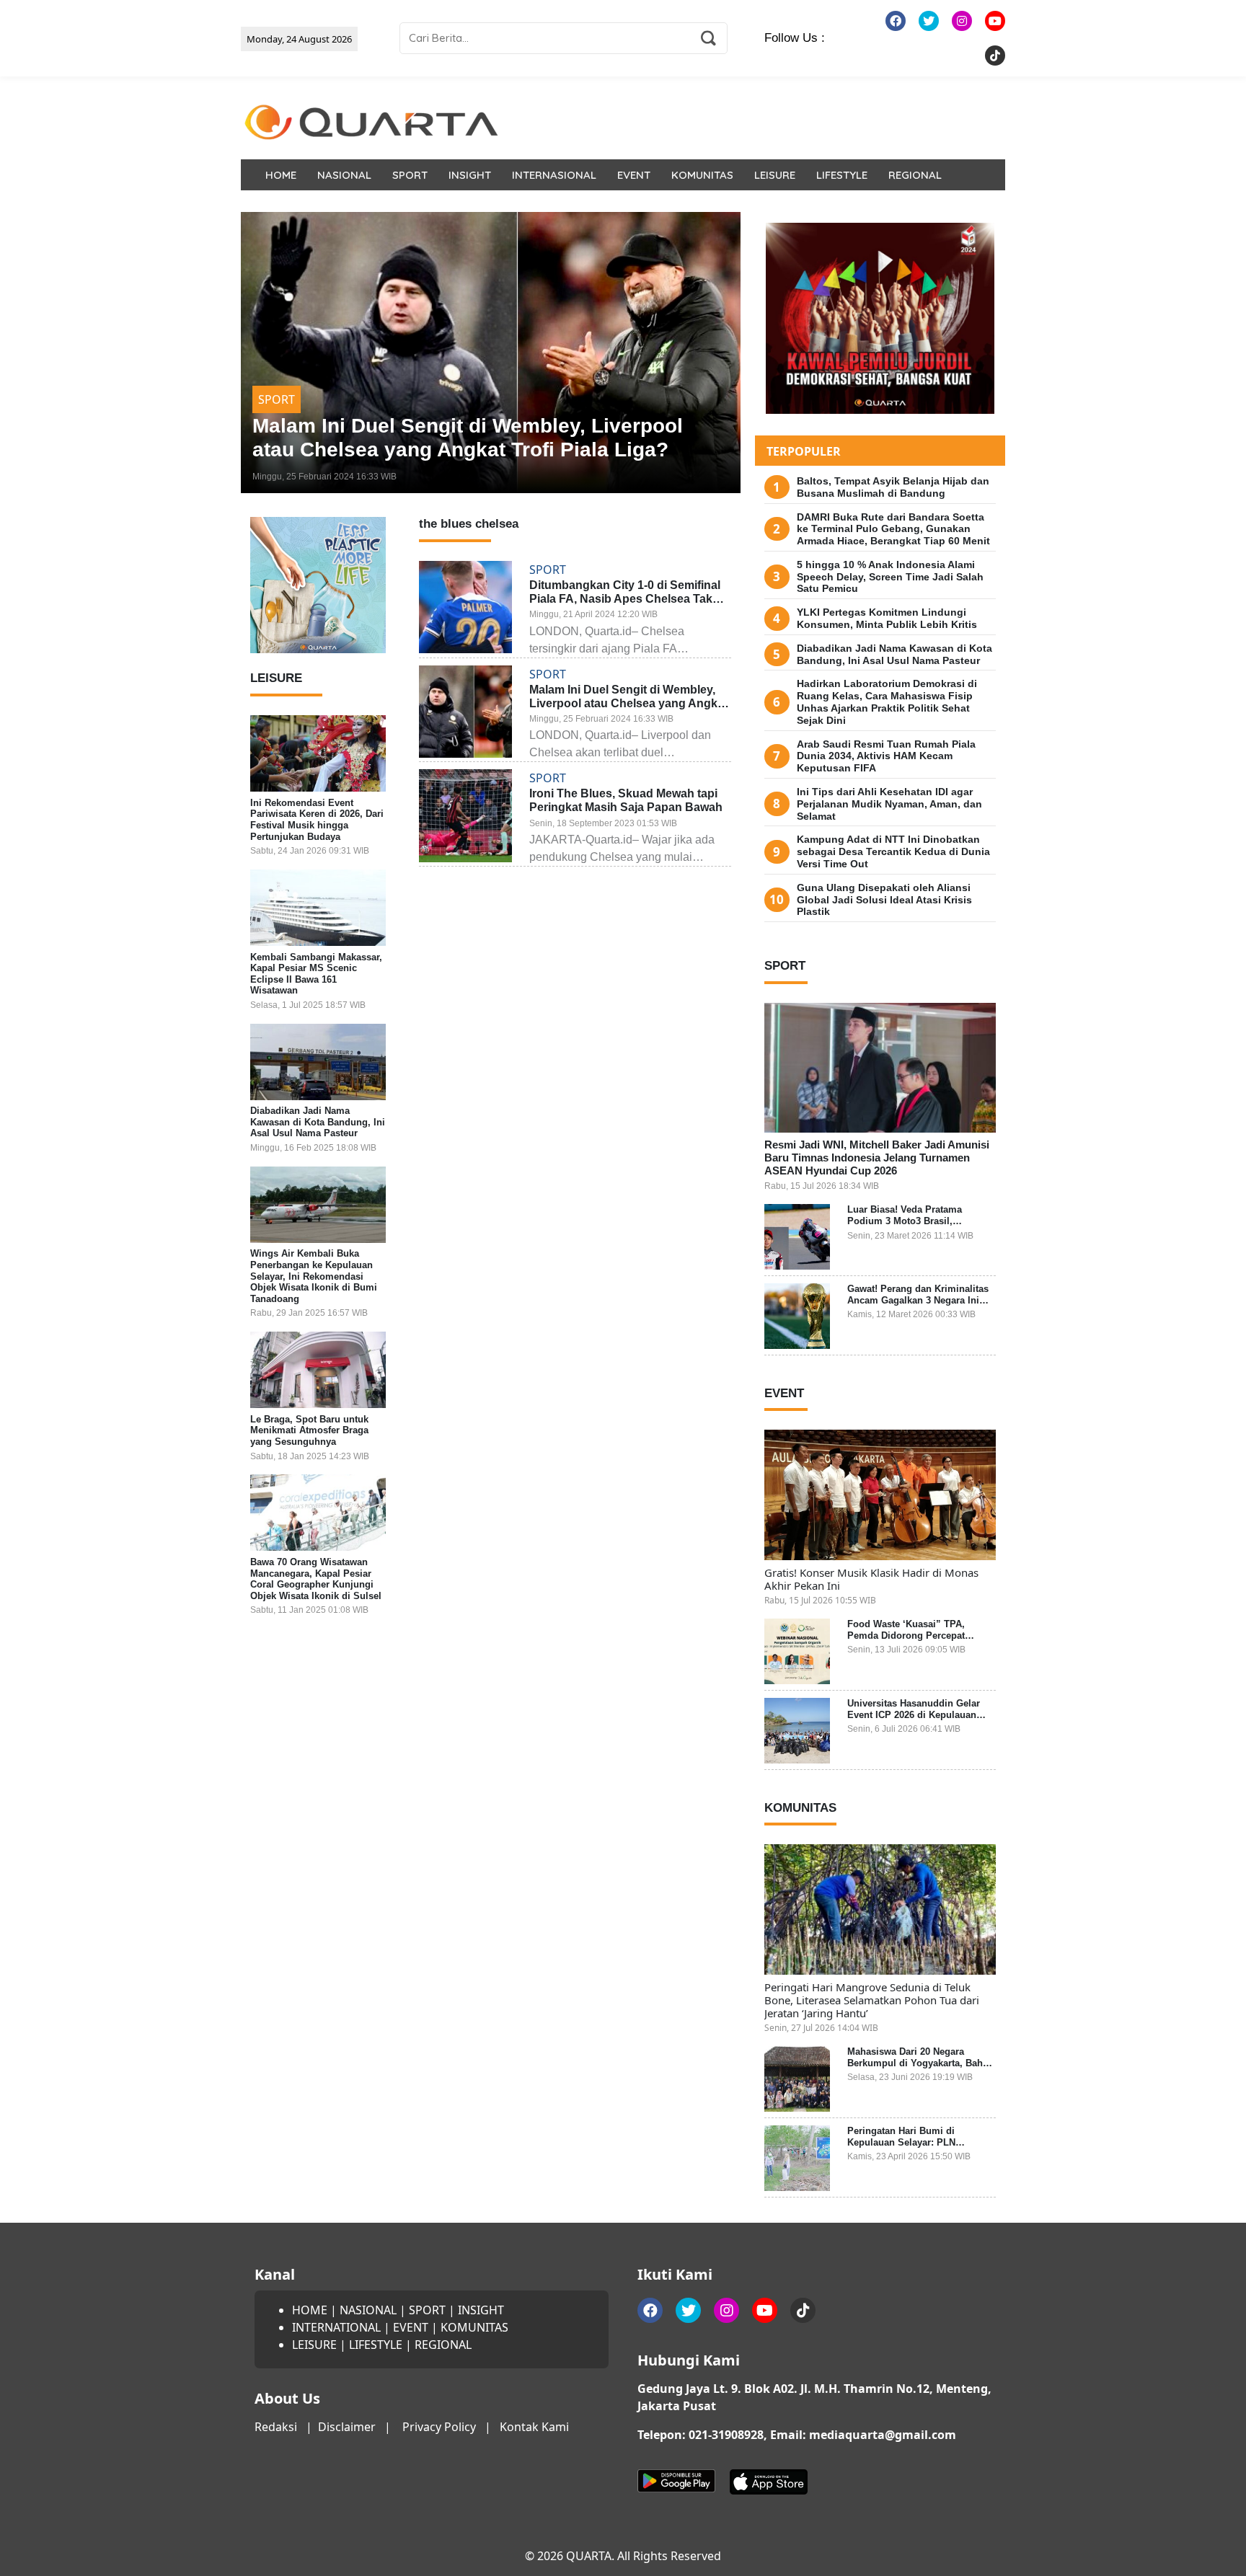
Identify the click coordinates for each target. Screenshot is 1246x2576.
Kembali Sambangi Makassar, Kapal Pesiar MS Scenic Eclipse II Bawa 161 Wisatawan (316, 974)
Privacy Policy (439, 2427)
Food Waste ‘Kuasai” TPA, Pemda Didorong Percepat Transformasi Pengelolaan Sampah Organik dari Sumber (914, 1641)
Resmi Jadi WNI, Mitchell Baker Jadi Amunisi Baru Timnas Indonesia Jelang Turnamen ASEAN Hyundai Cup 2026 (877, 1158)
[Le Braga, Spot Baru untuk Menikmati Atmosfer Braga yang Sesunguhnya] (318, 1370)
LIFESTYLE (842, 175)
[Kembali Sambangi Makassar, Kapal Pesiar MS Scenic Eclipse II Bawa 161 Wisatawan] (318, 908)
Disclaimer (347, 2427)
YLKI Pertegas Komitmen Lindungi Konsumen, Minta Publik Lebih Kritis (887, 618)
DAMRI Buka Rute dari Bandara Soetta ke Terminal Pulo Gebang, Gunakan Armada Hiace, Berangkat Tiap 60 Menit (893, 529)
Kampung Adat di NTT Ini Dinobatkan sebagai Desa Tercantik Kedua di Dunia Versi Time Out (893, 851)
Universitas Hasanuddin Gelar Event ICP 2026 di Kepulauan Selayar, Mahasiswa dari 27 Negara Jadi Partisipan (914, 1720)
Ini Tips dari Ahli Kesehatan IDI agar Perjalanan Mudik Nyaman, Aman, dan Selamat (889, 804)
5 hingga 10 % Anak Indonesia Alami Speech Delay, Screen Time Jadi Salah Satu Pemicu (890, 577)
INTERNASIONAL (554, 175)
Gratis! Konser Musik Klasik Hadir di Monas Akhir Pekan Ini (871, 1579)
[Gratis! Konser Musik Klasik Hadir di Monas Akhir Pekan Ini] (880, 1495)
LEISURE (775, 175)
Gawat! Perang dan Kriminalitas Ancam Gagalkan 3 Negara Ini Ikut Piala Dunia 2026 (918, 1300)
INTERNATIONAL (336, 2327)
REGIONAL (915, 175)
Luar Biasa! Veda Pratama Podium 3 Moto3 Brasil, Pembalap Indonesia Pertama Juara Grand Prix (913, 1226)
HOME (281, 175)
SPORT (410, 175)
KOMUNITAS (702, 175)
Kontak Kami (534, 2427)
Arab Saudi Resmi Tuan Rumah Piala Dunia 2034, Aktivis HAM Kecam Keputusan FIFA (886, 756)
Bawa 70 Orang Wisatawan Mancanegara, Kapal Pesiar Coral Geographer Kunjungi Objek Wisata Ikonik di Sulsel (316, 1579)
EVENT (634, 175)
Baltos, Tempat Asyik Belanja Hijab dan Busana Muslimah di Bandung (893, 487)
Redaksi (276, 2427)
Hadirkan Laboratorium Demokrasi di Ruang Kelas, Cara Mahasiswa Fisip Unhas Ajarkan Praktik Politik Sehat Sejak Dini (887, 701)
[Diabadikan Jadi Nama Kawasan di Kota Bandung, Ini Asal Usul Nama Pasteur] (318, 1062)
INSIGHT (470, 175)
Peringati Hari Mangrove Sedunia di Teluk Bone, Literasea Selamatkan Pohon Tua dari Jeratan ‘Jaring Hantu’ (872, 2000)
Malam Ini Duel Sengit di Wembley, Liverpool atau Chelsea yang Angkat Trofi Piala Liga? (628, 703)
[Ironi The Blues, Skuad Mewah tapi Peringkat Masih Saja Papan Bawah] (491, 353)
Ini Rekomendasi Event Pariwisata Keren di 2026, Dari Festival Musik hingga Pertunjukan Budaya (317, 820)
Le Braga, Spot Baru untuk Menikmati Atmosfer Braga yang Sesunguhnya (309, 1430)
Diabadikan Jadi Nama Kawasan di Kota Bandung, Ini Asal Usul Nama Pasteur (318, 1123)
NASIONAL (344, 175)
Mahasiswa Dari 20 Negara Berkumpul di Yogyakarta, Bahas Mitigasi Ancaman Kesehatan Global (920, 2068)
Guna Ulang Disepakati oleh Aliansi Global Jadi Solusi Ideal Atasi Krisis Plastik (884, 900)
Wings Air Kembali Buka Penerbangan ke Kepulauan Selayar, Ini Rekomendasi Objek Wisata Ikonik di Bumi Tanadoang (314, 1276)
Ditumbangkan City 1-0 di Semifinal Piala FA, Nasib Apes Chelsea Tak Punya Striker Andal (625, 599)
